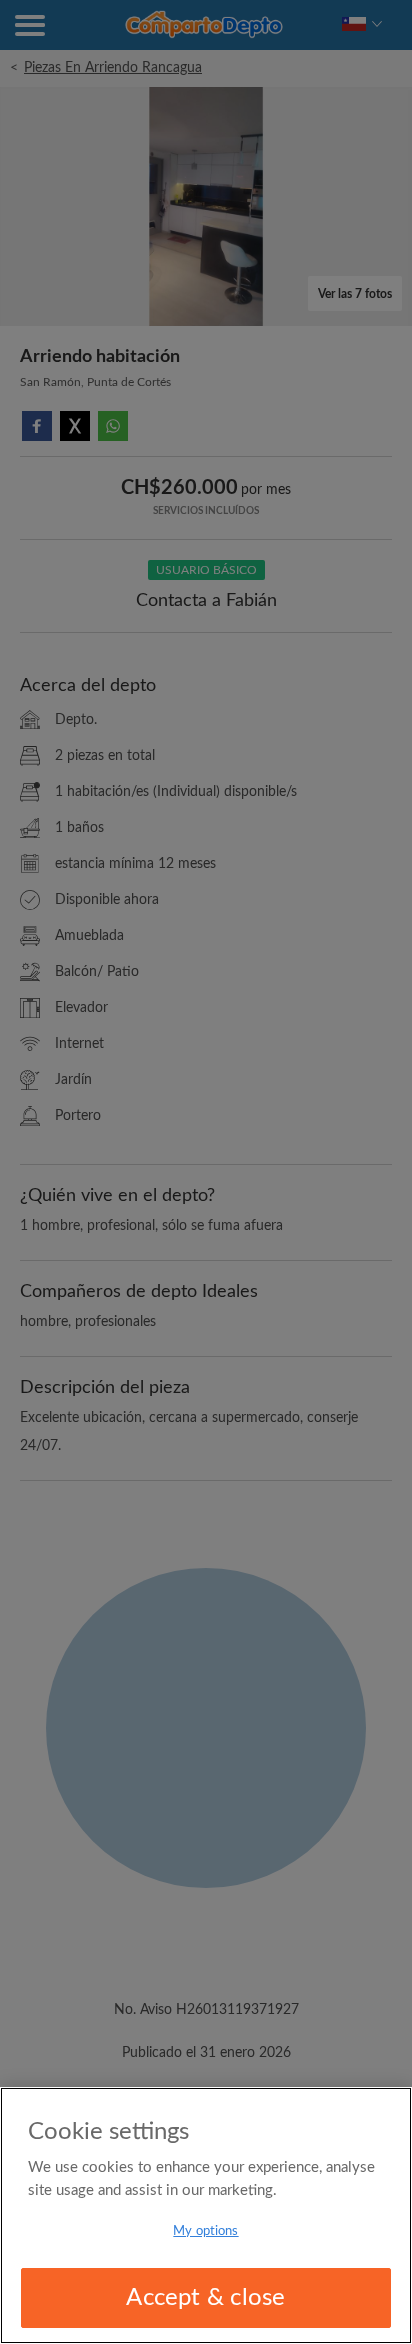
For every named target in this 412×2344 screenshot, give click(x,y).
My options (205, 2231)
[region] (206, 2215)
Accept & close (205, 2298)
